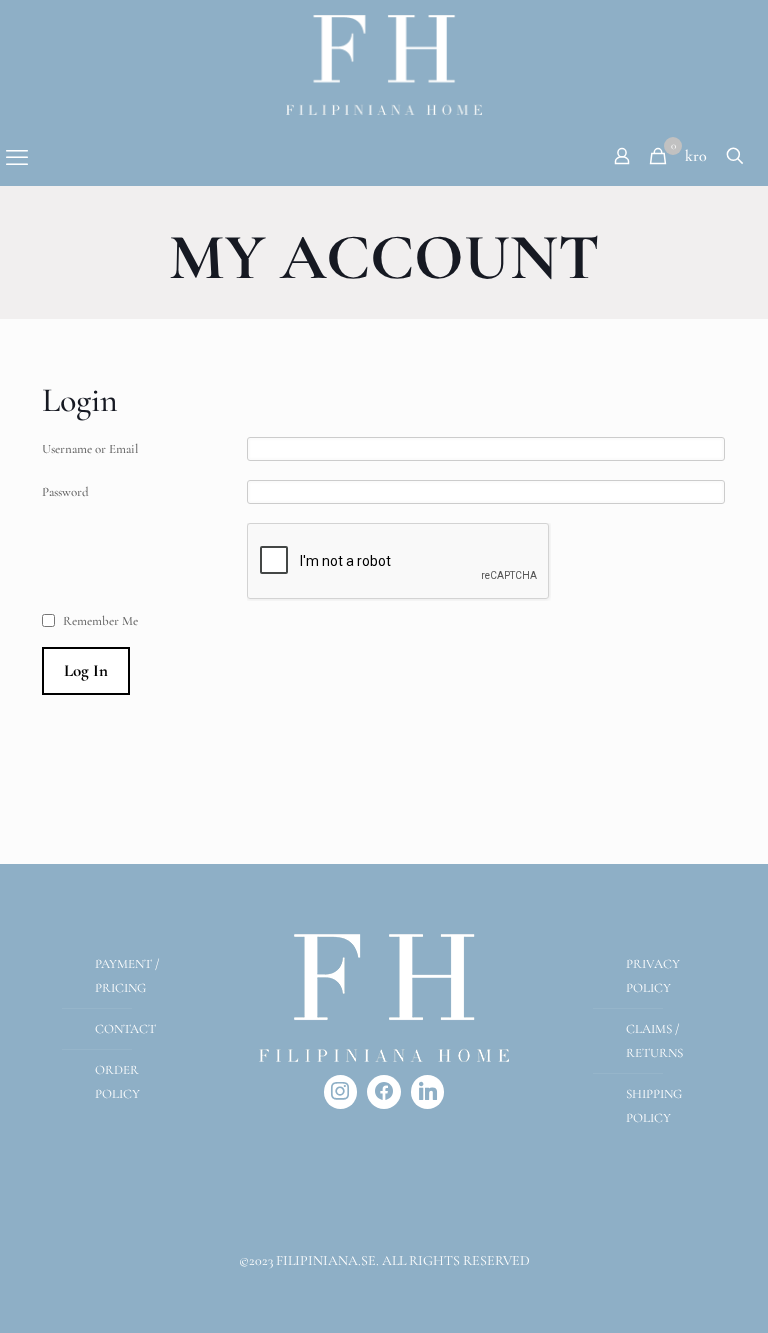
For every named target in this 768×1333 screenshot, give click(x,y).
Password (65, 492)
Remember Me (100, 621)
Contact (125, 1029)
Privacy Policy (653, 976)
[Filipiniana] (384, 65)
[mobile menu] (17, 158)
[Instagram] (341, 1092)
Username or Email (90, 449)
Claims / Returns (654, 1041)
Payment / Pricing (127, 976)
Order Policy (117, 1082)
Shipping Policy (654, 1106)
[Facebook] (384, 1092)
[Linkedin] (428, 1092)
